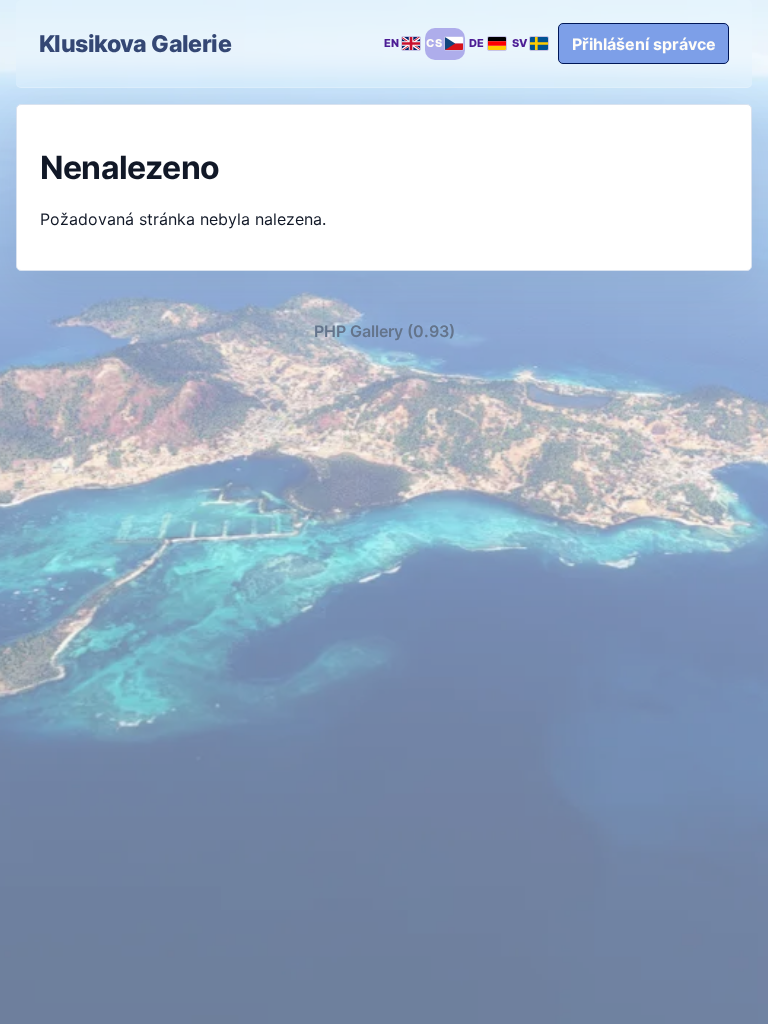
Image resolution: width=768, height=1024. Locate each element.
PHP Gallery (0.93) (384, 331)
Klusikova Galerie (135, 44)
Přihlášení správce (644, 44)
